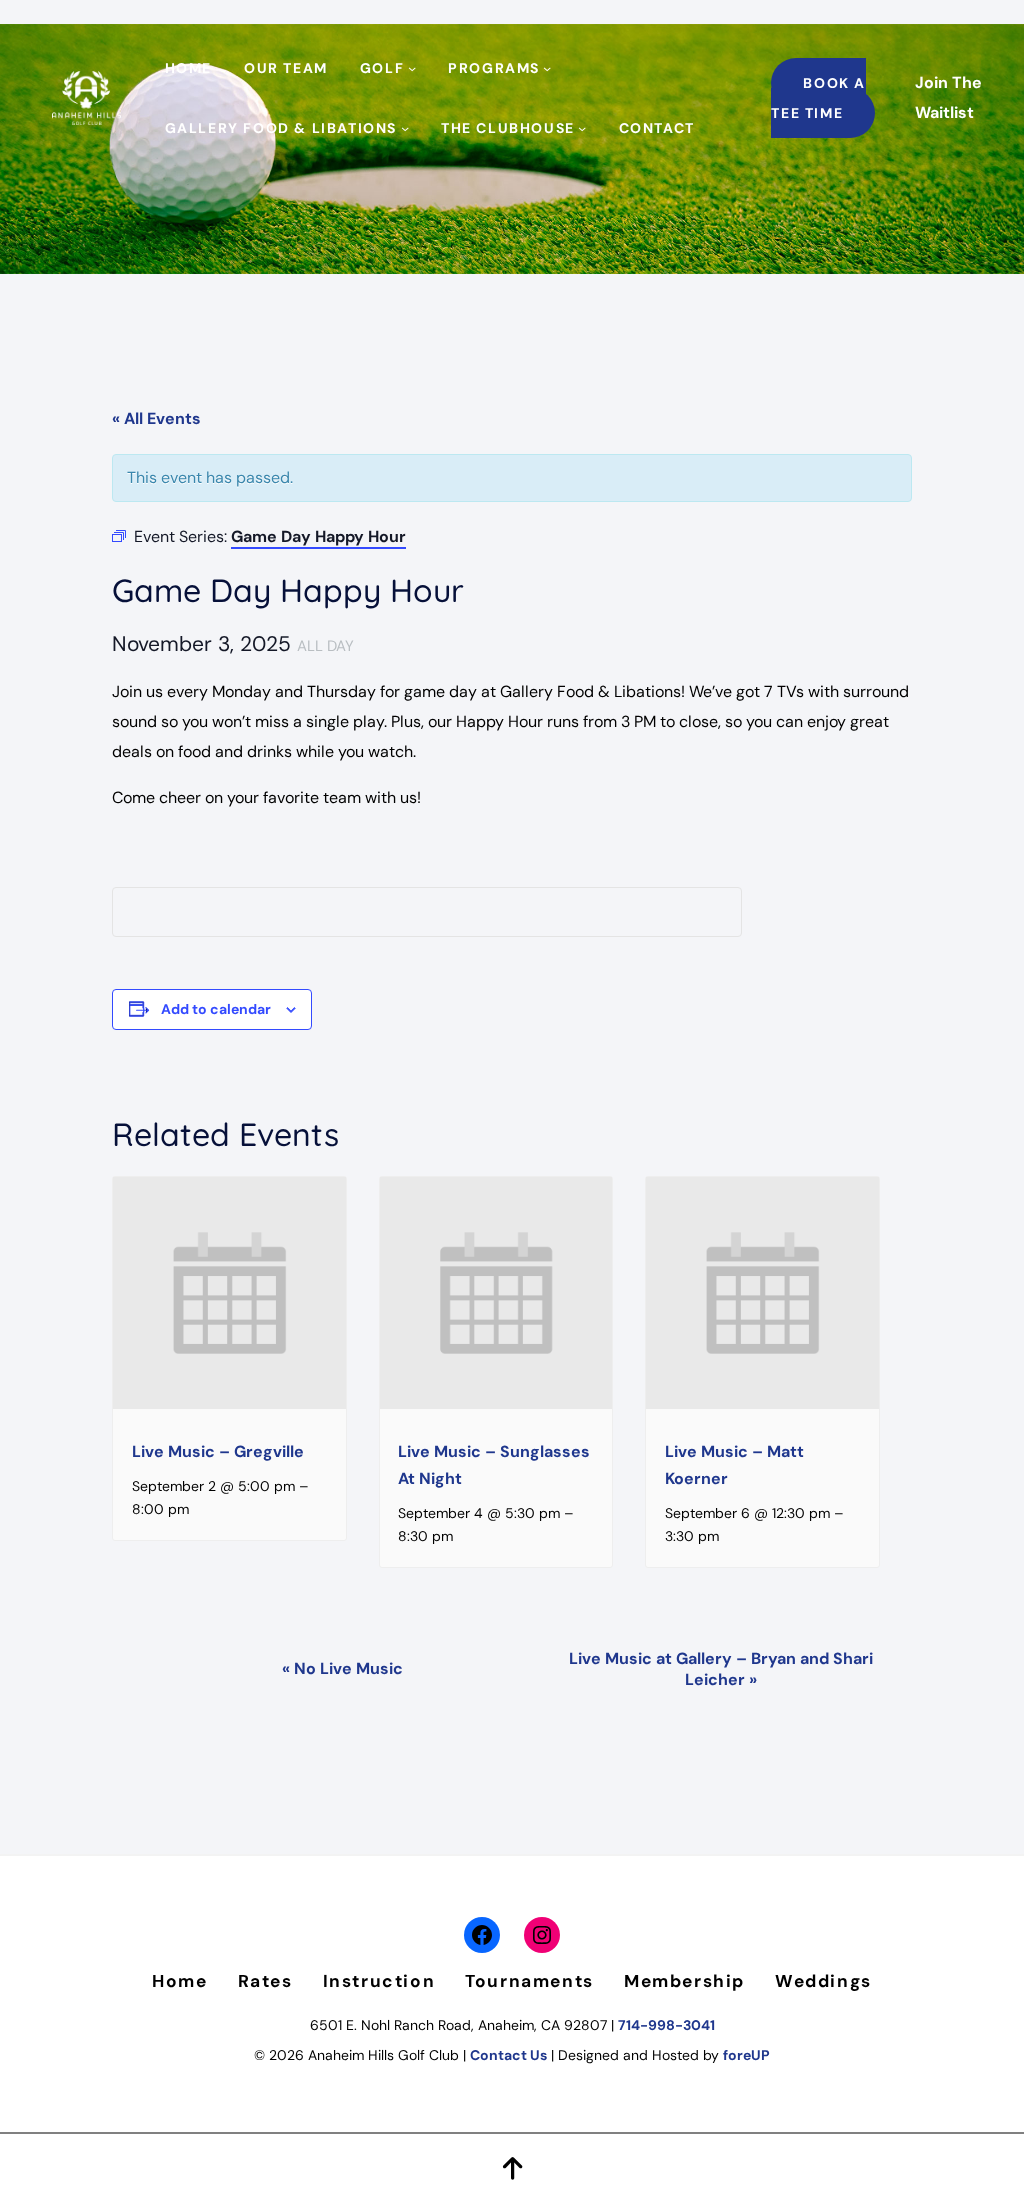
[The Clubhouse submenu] (582, 128)
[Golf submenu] (412, 68)
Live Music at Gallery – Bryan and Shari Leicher (721, 1669)
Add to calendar (216, 1009)
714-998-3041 (666, 2025)
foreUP (746, 2055)
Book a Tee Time (818, 98)
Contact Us (508, 2055)
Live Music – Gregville (218, 1451)
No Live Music (342, 1668)
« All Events (156, 418)
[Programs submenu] (547, 68)
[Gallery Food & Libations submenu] (405, 128)
